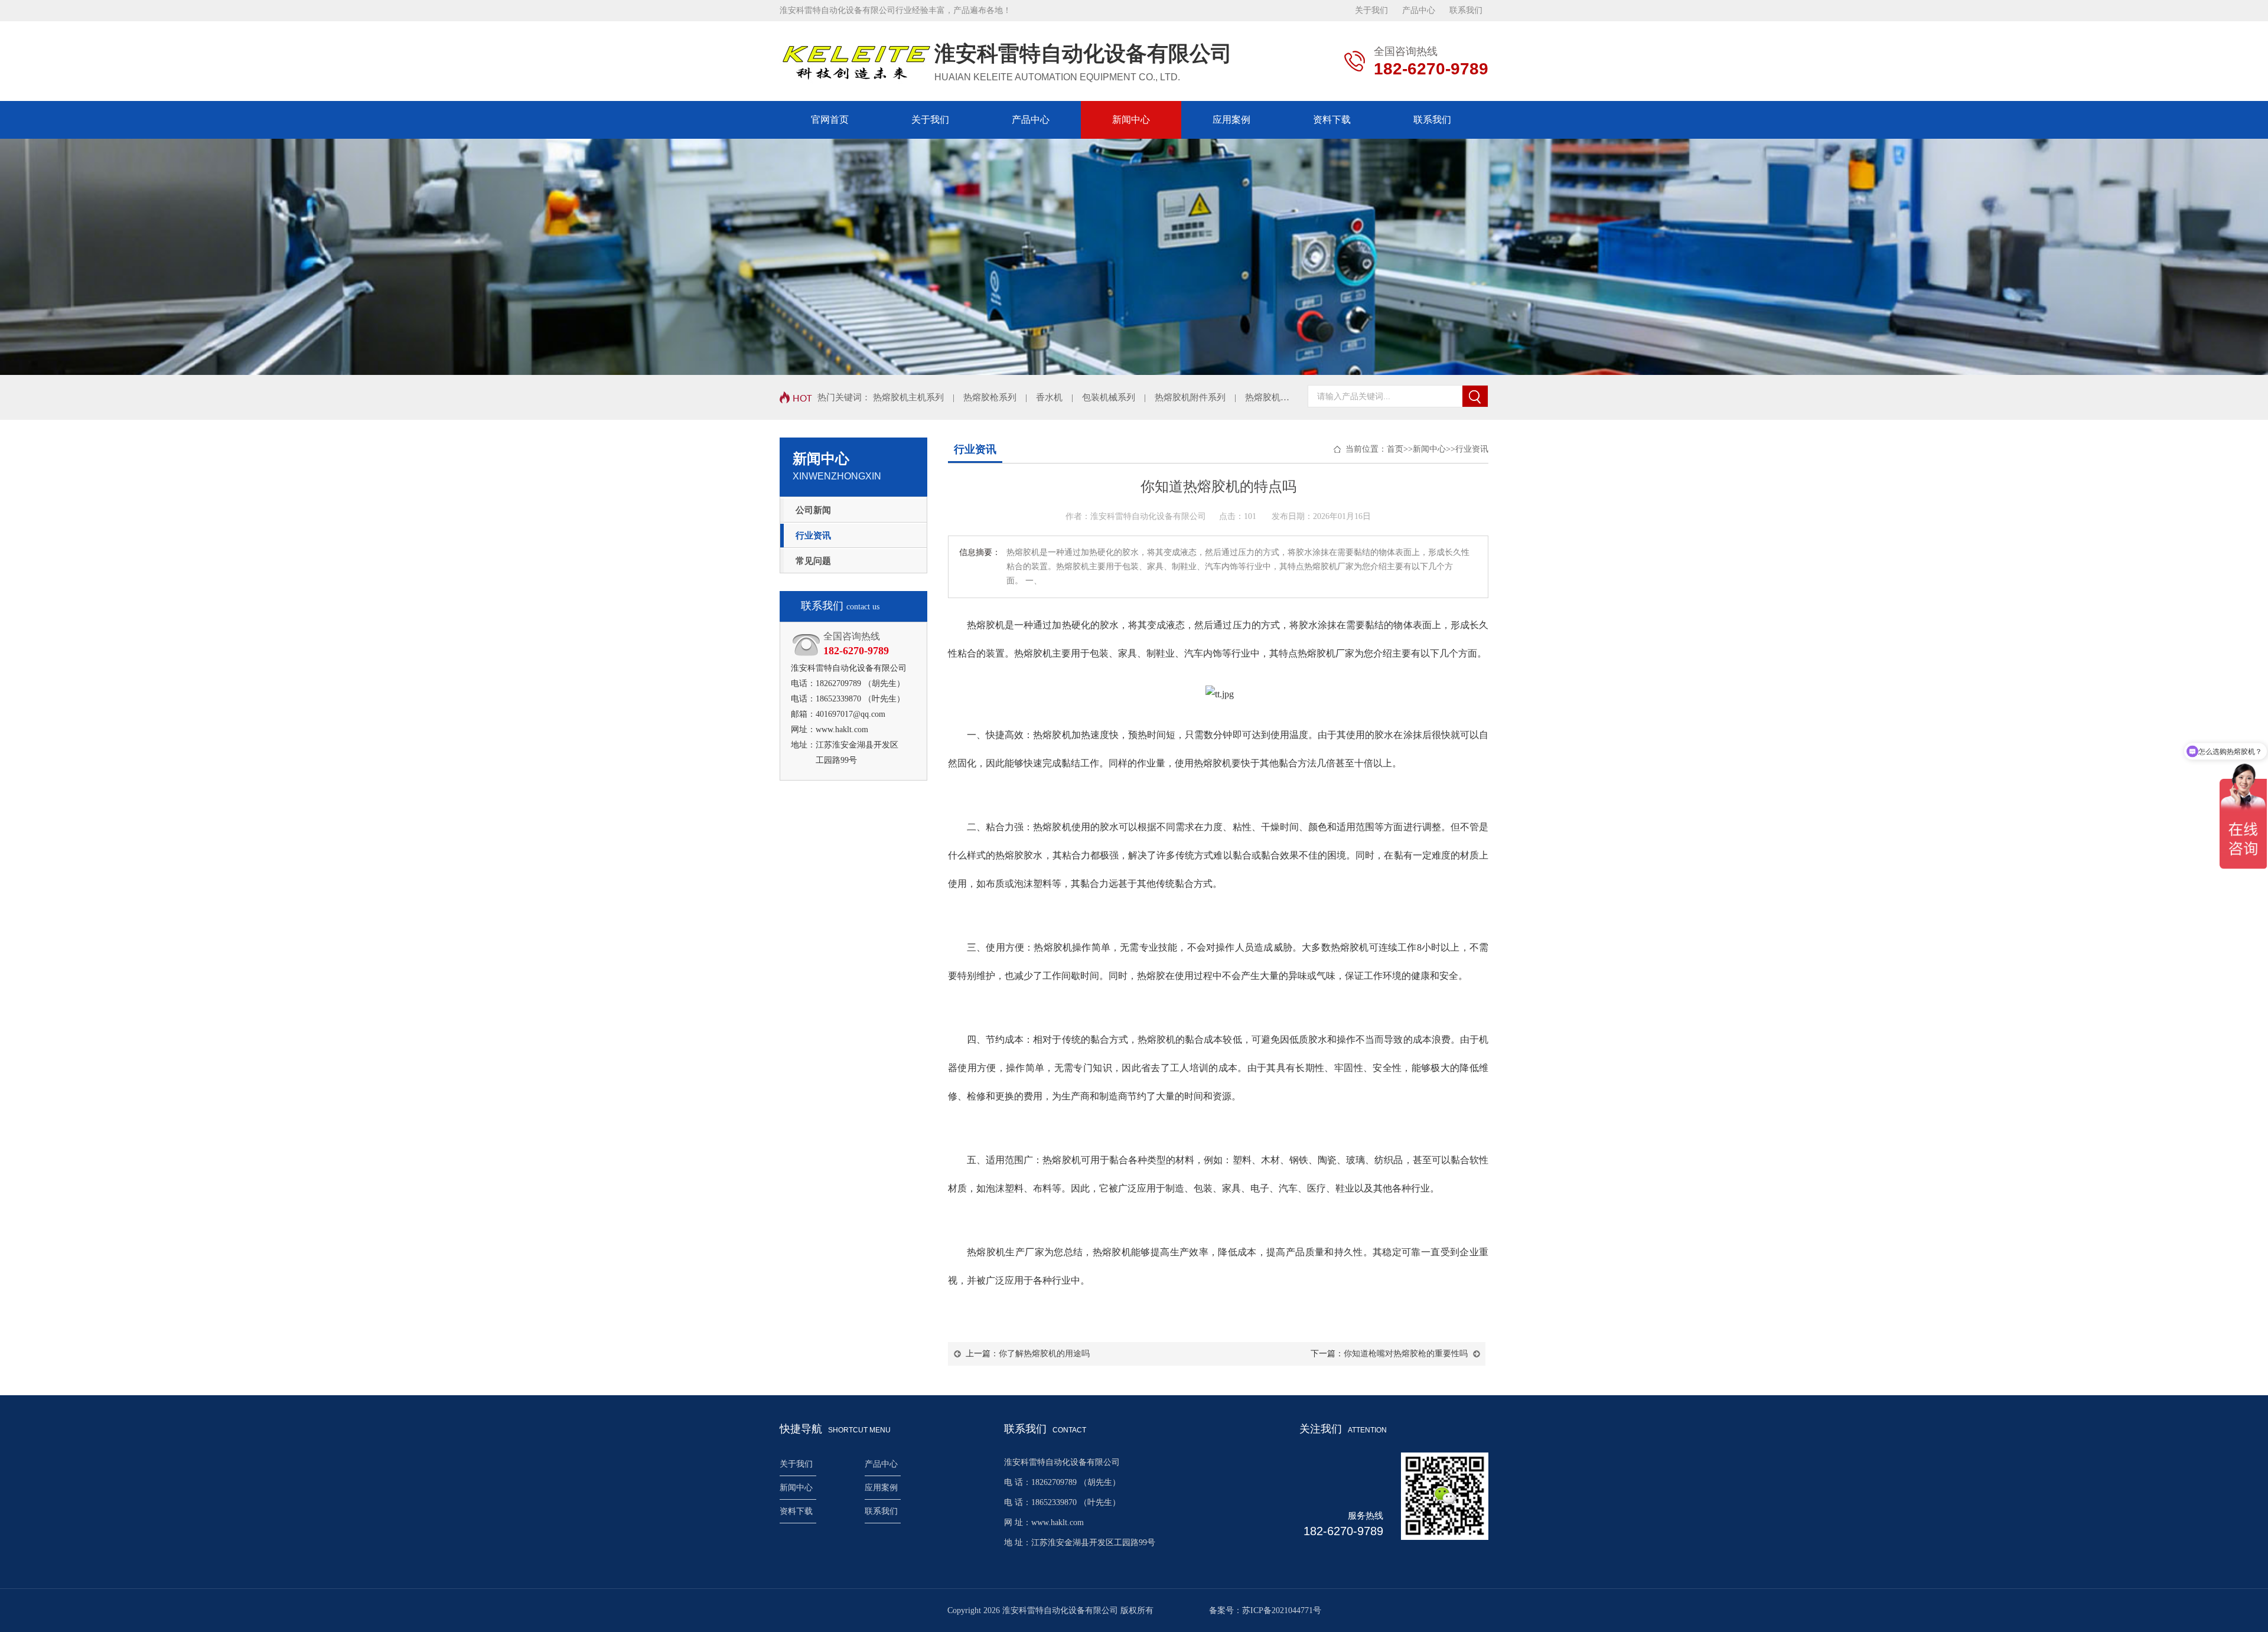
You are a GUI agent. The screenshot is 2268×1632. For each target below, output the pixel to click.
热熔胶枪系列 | (1000, 397)
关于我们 (1371, 10)
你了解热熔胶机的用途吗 (1044, 1354)
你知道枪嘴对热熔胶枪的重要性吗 (1406, 1354)
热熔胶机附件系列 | (1200, 397)
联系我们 (1466, 10)
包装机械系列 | (1118, 397)
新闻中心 (1131, 120)
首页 (1395, 449)
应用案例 (1231, 120)
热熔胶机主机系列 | (918, 397)
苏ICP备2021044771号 (1282, 1610)
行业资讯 (813, 536)
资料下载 (1332, 120)
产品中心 (1419, 10)
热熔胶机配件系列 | (1290, 397)
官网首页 (830, 120)
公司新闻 (813, 510)
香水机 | (1059, 397)
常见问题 (813, 561)
